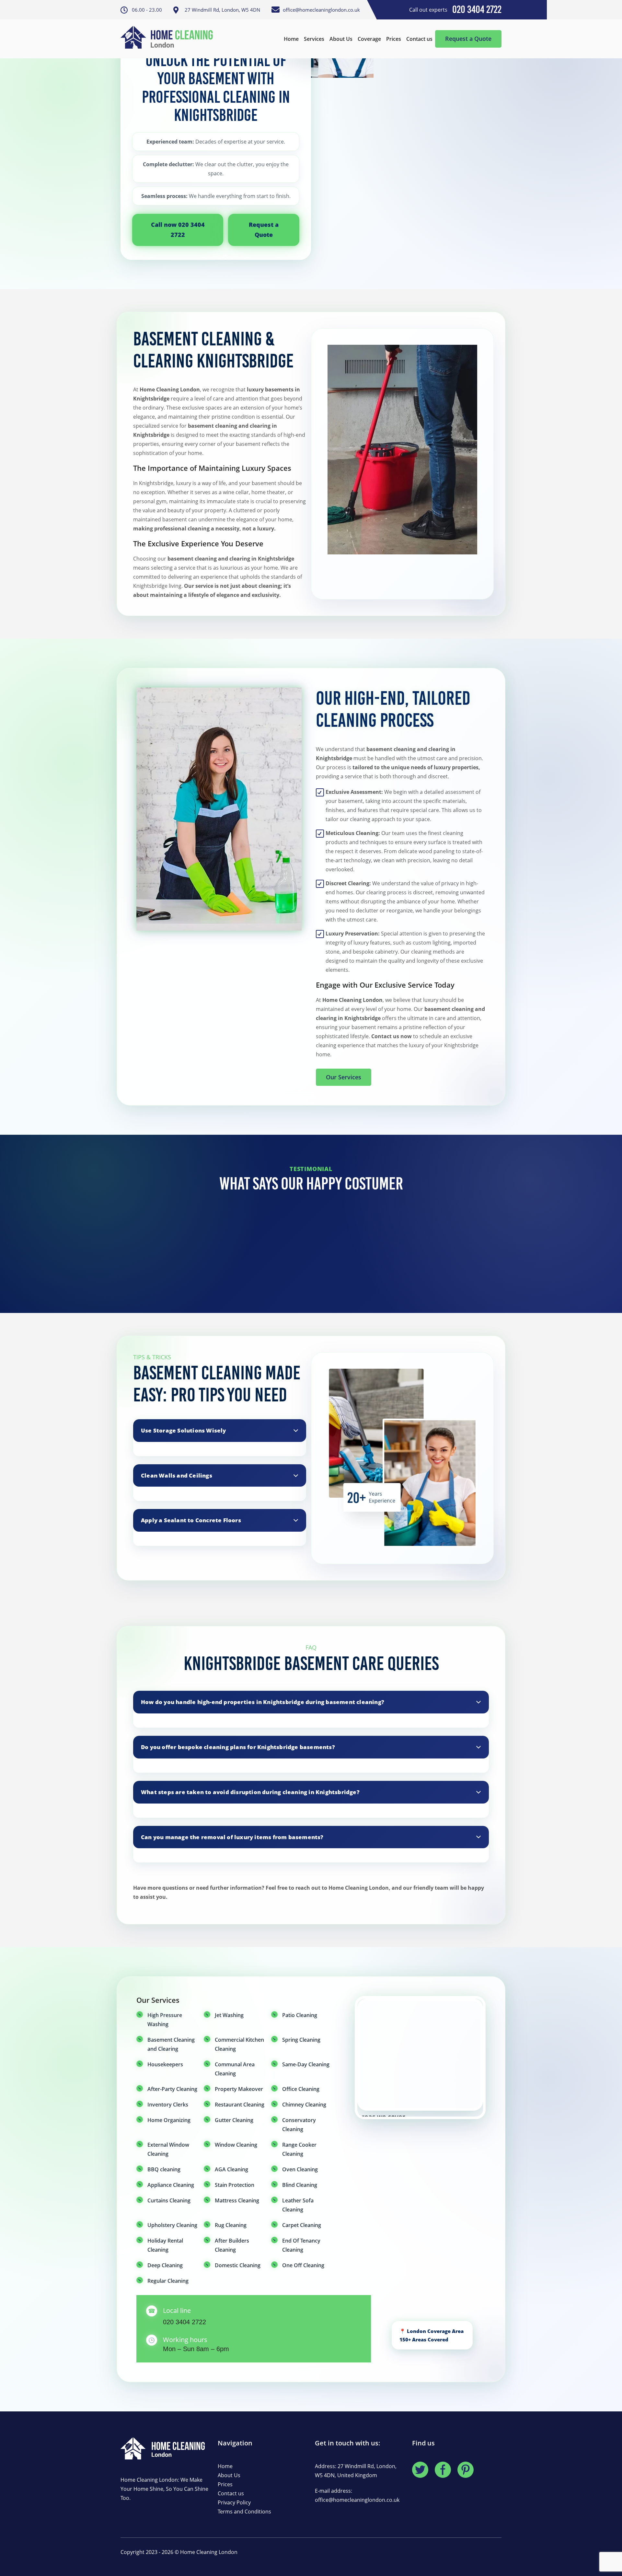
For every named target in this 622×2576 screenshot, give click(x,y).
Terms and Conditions (244, 2512)
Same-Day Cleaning (306, 2064)
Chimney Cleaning (304, 2105)
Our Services (344, 1077)
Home (291, 39)
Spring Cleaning (301, 2040)
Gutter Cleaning (234, 2120)
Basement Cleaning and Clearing (171, 2044)
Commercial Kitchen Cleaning (239, 2044)
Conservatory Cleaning (299, 2125)
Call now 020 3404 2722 (178, 230)
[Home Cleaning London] (170, 39)
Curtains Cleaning (169, 2200)
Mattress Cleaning (237, 2200)
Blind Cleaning (300, 2185)
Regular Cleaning (168, 2281)
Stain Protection (235, 2185)
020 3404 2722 (184, 2322)
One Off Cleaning (303, 2265)
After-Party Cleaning (172, 2089)
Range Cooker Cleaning (299, 2149)
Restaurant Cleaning (240, 2105)
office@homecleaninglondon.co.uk (357, 2500)
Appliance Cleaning (171, 2185)
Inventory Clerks (168, 2105)
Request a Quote (468, 39)
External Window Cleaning (168, 2149)
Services (314, 39)
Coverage (369, 39)
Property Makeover (239, 2089)
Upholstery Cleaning (172, 2225)
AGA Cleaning (231, 2169)
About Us (341, 39)
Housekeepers (165, 2064)
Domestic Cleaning (238, 2265)
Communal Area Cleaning (235, 2069)
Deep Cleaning (165, 2265)
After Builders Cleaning (232, 2245)
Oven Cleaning (300, 2169)
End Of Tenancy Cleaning (301, 2245)
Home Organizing (169, 2120)
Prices (394, 39)
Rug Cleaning (231, 2225)
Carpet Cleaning (302, 2225)
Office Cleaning (301, 2089)
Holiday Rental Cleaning (165, 2245)
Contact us (419, 39)
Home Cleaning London (209, 2552)
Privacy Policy (234, 2502)
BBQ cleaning (164, 2169)
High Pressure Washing (165, 2020)
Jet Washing (229, 2015)
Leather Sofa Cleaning (298, 2205)
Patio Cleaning (300, 2015)
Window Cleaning (236, 2145)
